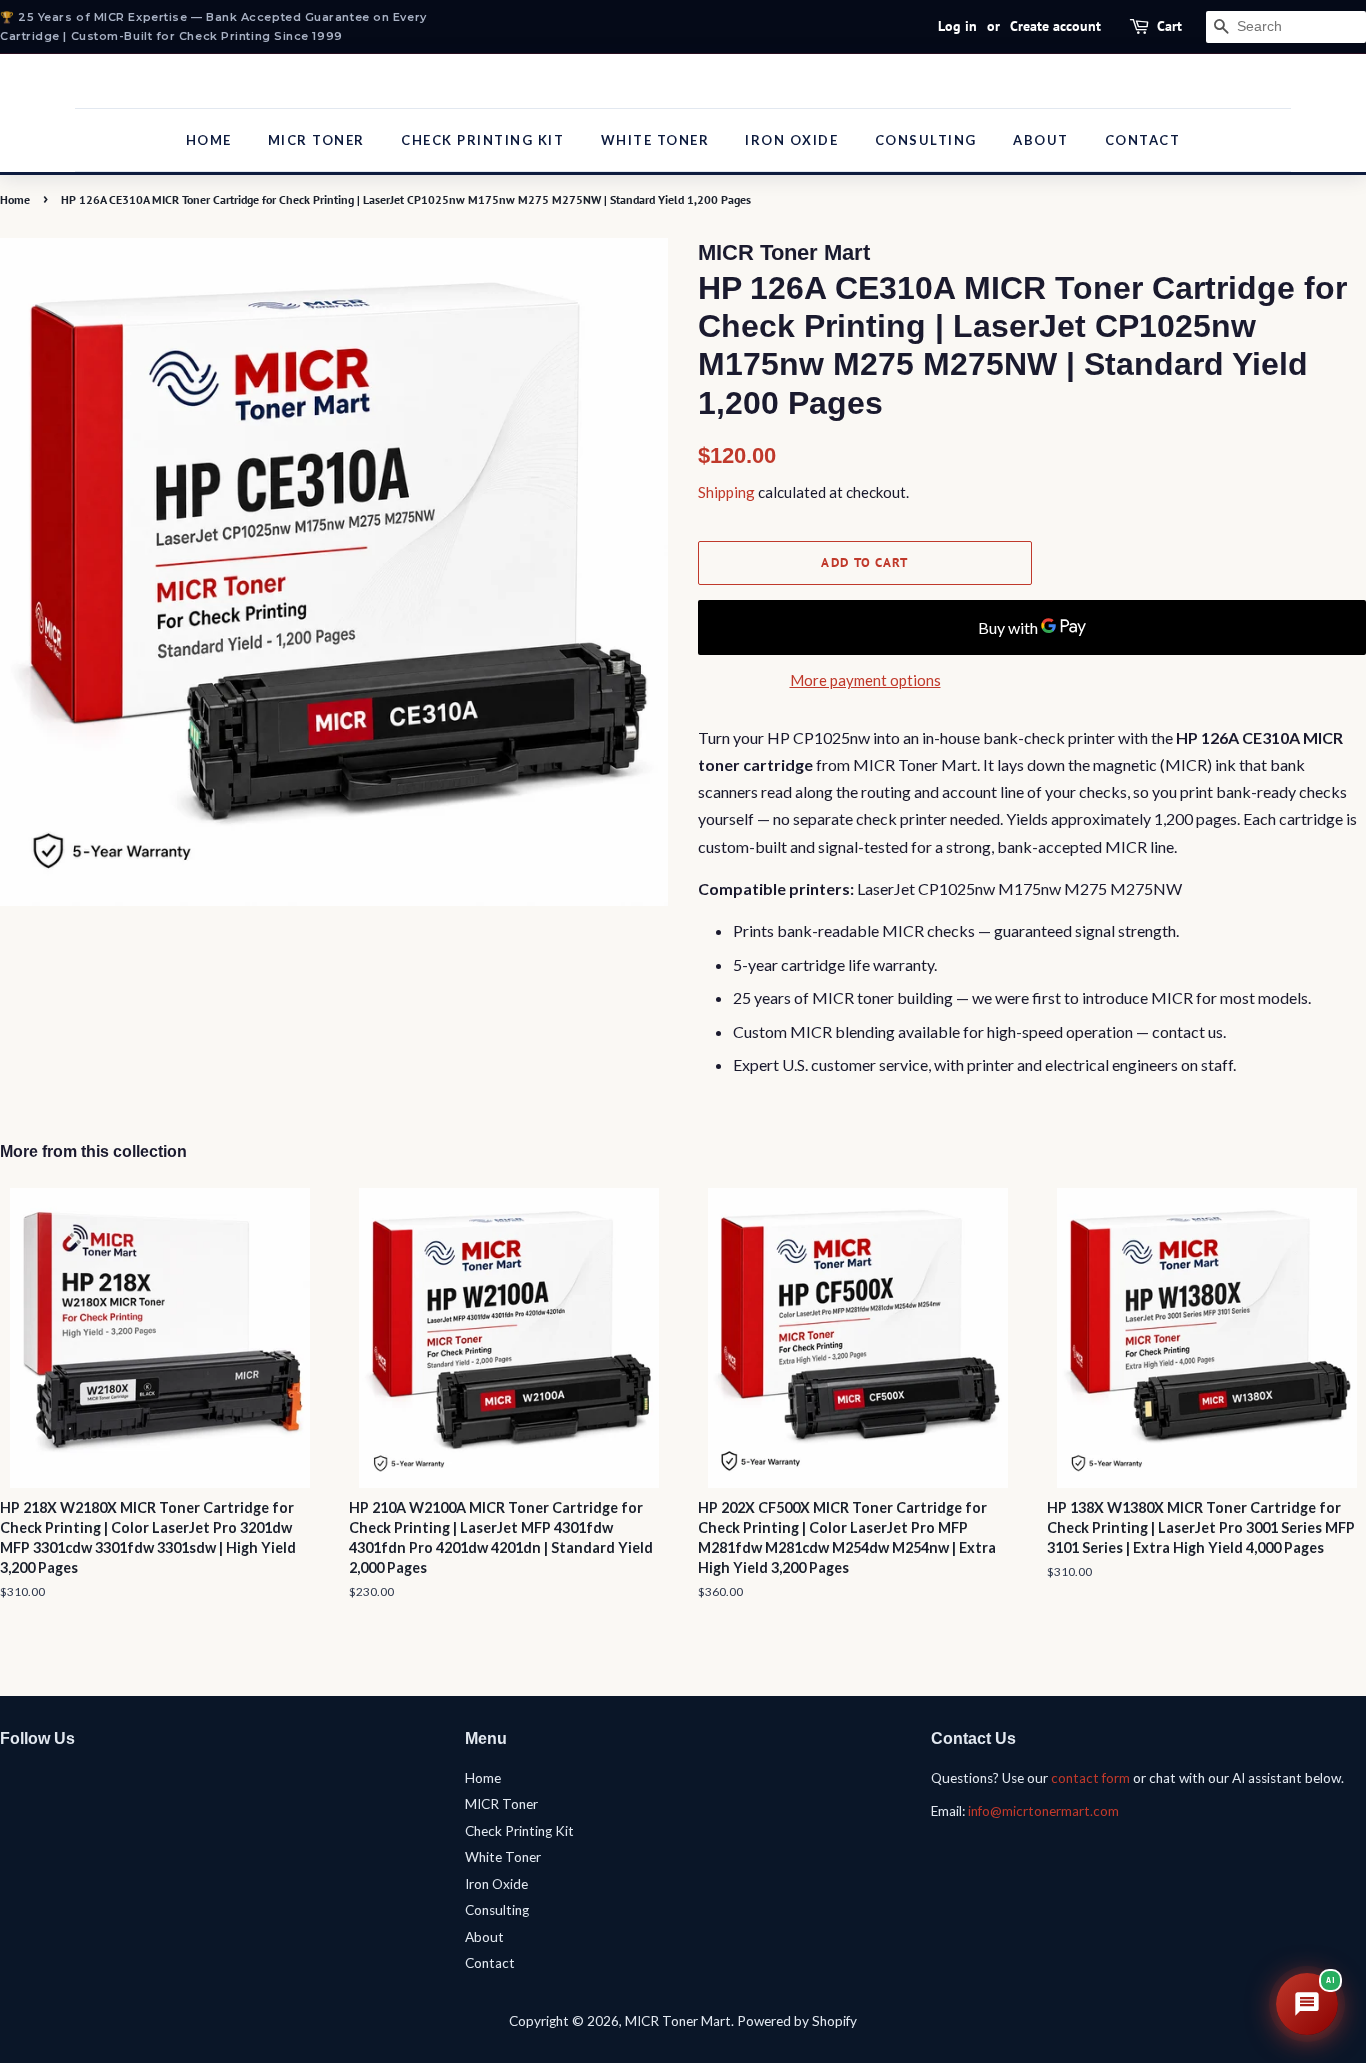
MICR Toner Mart (678, 2021)
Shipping (726, 492)
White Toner (655, 140)
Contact (1143, 140)
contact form (1090, 1778)
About (1041, 140)
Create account (1055, 26)
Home (209, 140)
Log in (957, 26)
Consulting (926, 140)
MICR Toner (316, 140)
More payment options (865, 680)
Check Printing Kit (482, 140)
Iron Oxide (791, 140)
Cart (1169, 26)
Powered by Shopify (797, 2021)
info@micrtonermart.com (1043, 1811)
